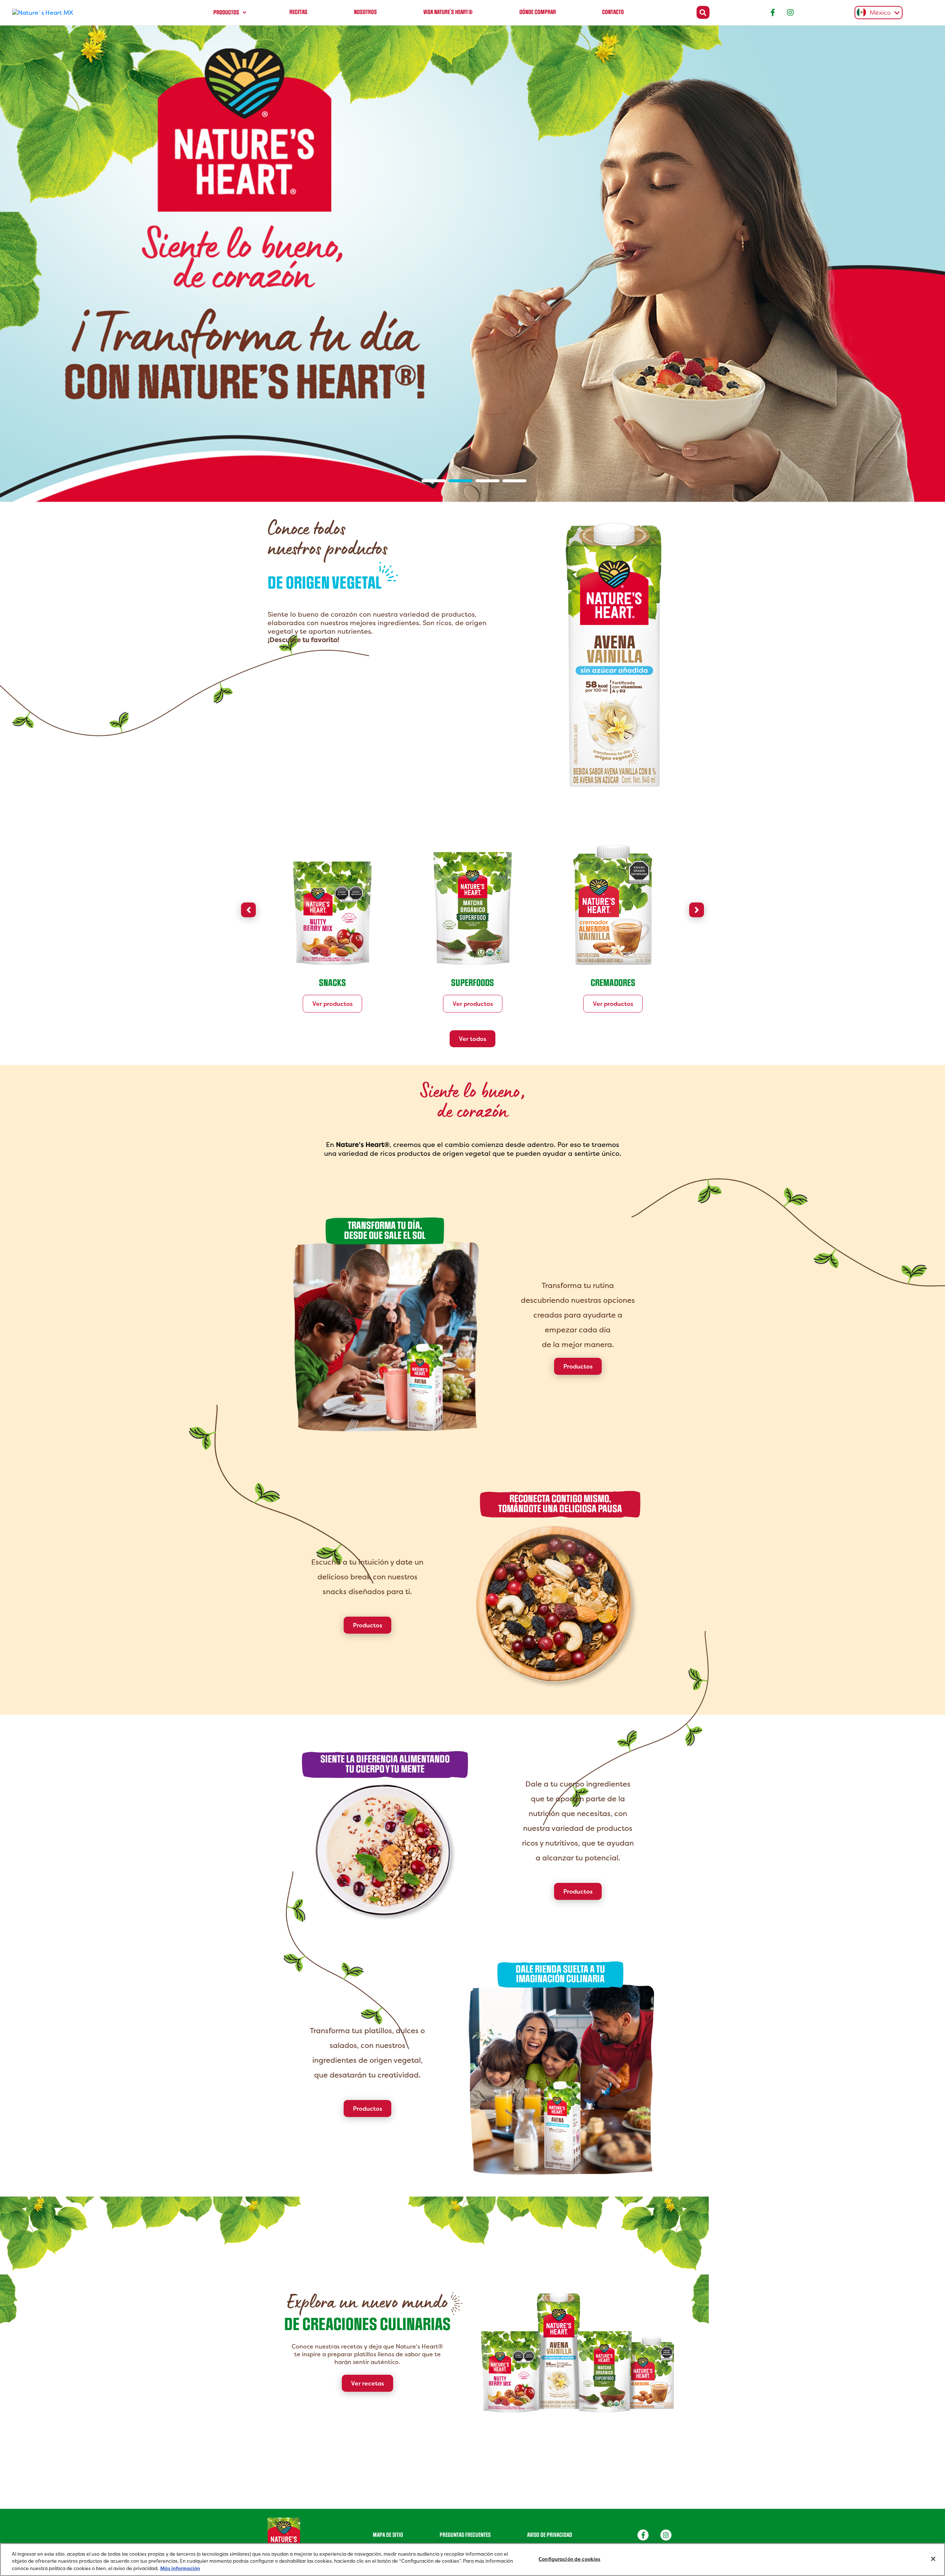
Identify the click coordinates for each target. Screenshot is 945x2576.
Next (697, 839)
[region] (472, 2560)
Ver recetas (367, 2313)
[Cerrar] (933, 2559)
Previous (248, 839)
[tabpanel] (472, 229)
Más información (180, 2568)
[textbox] (877, 13)
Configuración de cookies (569, 2559)
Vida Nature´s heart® (448, 12)
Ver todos (472, 969)
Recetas (298, 12)
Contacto (613, 12)
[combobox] (877, 13)
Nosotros (365, 12)
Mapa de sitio (388, 2465)
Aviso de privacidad (550, 2465)
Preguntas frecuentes (465, 2465)
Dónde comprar (538, 12)
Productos (226, 13)
